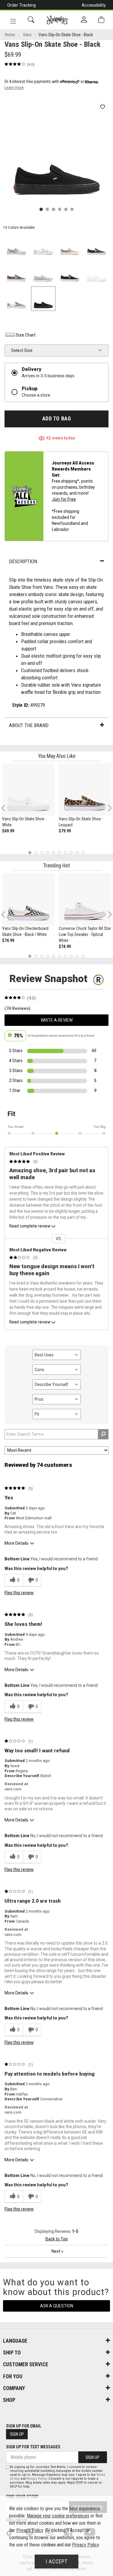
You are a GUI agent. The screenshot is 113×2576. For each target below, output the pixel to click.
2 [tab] (36, 852)
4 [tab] (48, 852)
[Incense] (70, 245)
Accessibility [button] (94, 5)
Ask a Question (57, 2306)
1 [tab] (30, 852)
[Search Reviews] (103, 1434)
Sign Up (17, 2434)
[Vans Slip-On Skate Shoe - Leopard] (85, 790)
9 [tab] (77, 852)
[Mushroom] (16, 245)
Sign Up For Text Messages (33, 2447)
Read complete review (30, 1226)
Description (23, 561)
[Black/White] (16, 299)
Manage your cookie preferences (58, 2516)
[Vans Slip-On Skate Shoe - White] (28, 790)
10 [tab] (83, 852)
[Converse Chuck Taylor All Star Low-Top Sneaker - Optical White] (85, 899)
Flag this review (19, 1593)
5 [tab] (53, 852)
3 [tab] (42, 852)
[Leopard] (16, 272)
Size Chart (26, 335)
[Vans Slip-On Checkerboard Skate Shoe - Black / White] (28, 899)
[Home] (57, 20)
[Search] (31, 20)
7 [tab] (65, 852)
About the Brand (29, 725)
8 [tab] (71, 852)
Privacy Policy (37, 2479)
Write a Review (57, 1020)
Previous (7, 810)
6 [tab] (60, 852)
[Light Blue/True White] (43, 245)
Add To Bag (56, 419)
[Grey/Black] (97, 245)
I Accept (57, 2562)
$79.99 (65, 831)
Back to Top (57, 2239)
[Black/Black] (43, 299)
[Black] (70, 272)
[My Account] (84, 20)
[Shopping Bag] (101, 20)
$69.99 (8, 831)
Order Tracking (22, 5)
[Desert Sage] (43, 272)
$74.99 (8, 940)
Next (108, 808)
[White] (97, 272)
